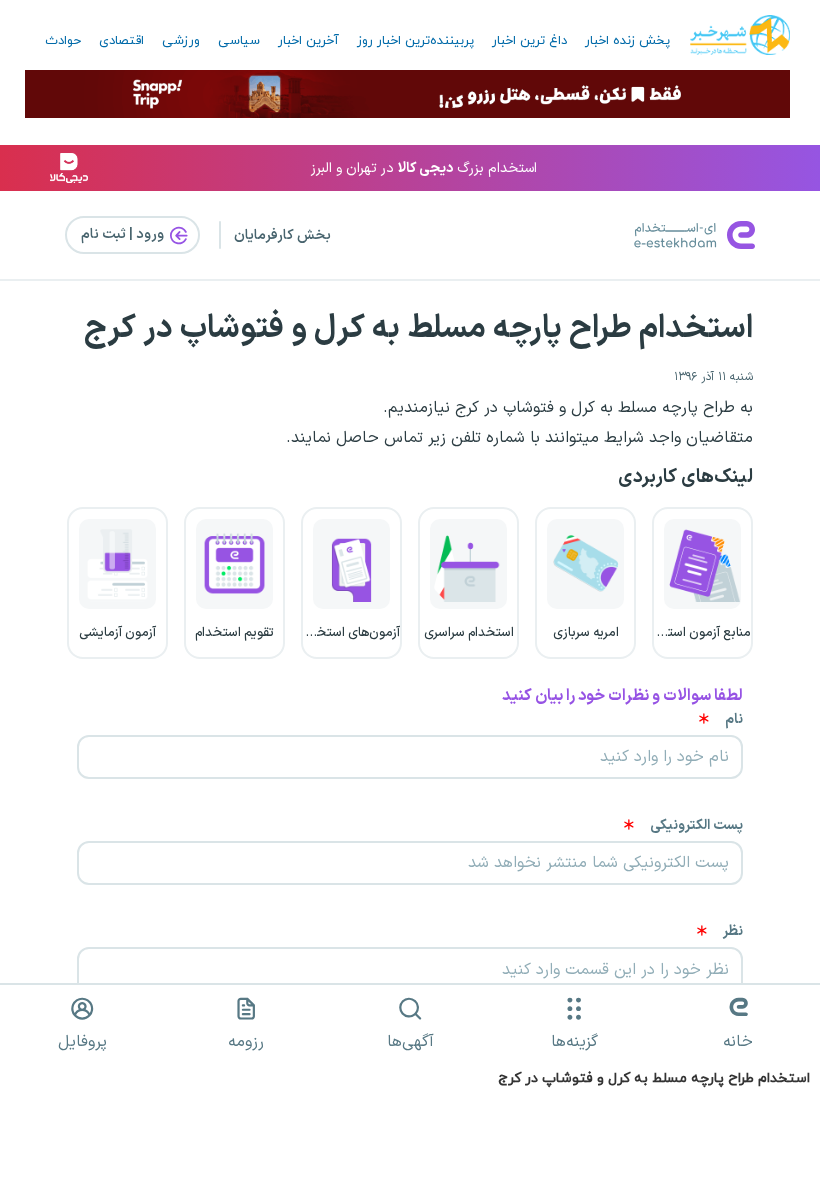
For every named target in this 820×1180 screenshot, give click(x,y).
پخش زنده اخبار (627, 41)
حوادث (63, 41)
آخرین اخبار (308, 41)
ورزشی (181, 41)
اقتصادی (121, 41)
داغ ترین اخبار (529, 41)
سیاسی (239, 41)
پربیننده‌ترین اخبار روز (415, 41)
